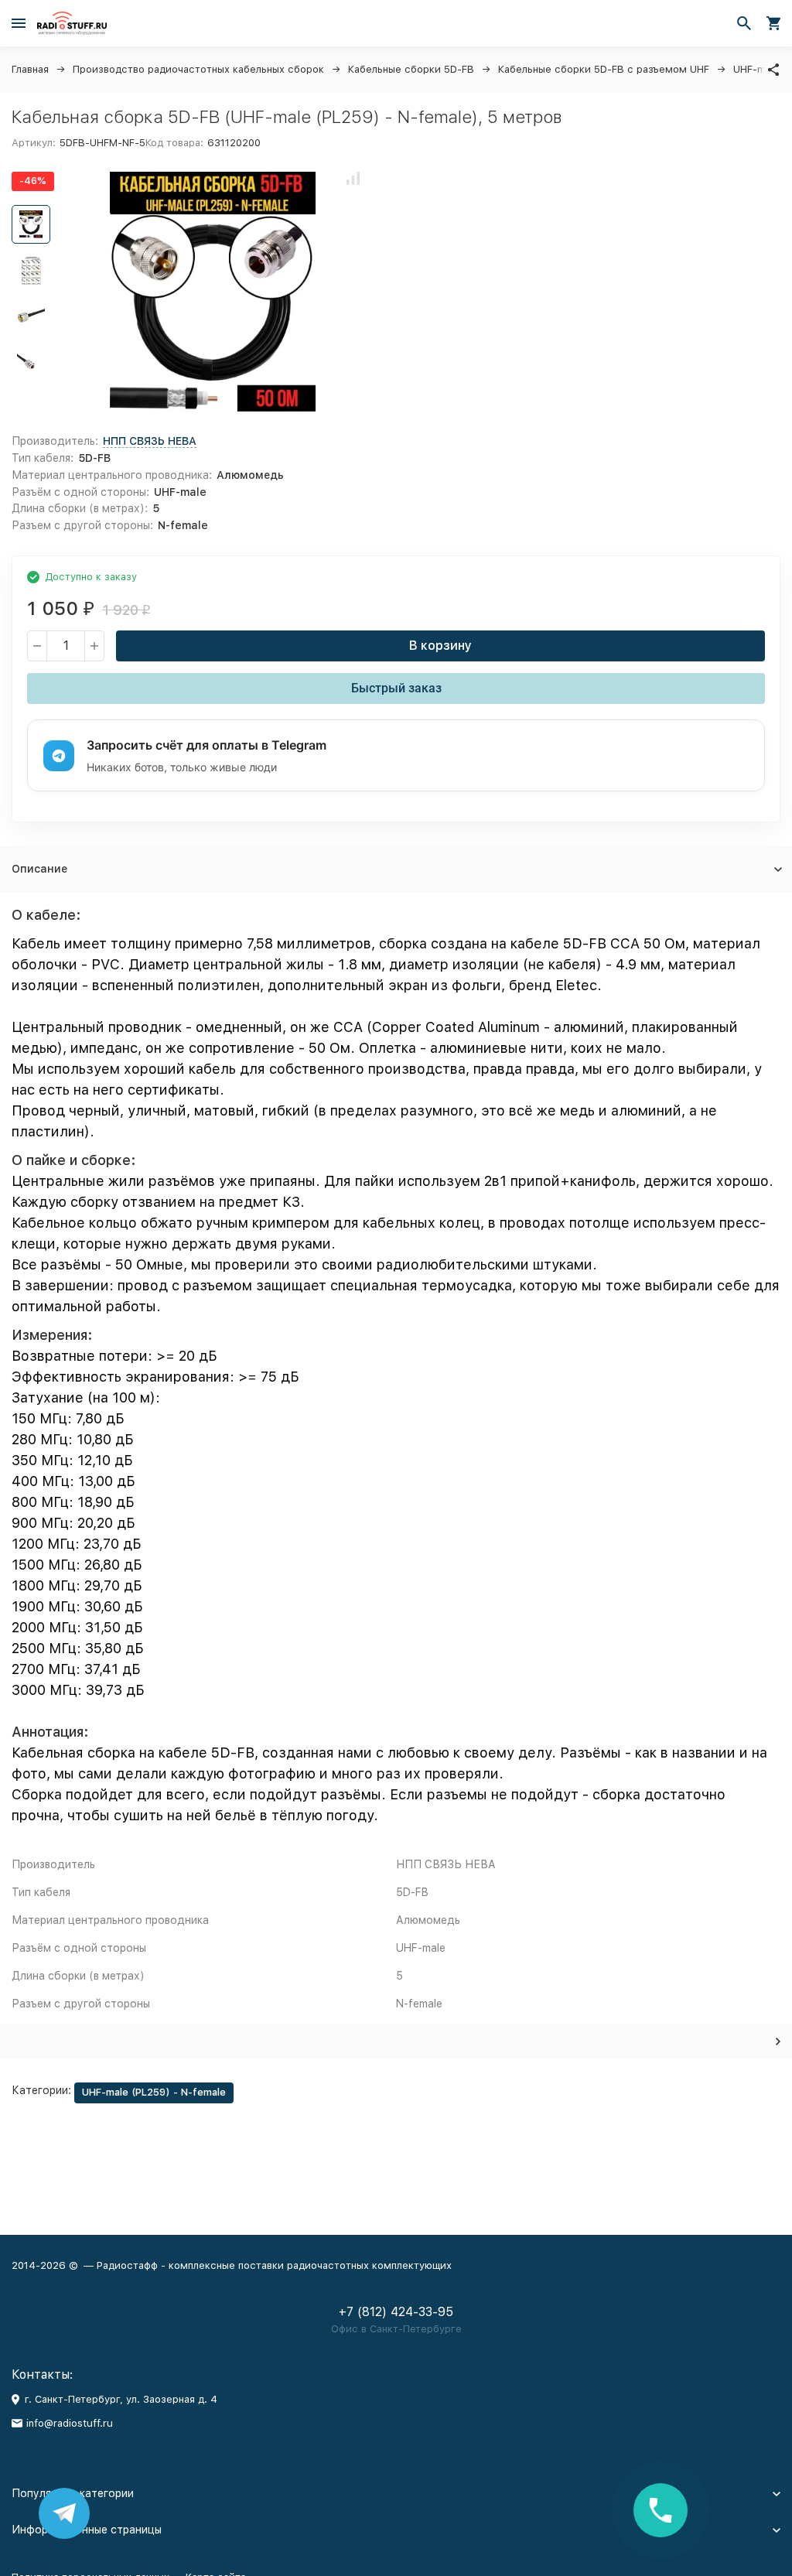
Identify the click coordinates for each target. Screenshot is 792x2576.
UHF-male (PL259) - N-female (154, 2092)
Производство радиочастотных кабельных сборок (198, 69)
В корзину (440, 646)
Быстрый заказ (396, 688)
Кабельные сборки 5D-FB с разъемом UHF (604, 69)
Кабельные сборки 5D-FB (411, 69)
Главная (30, 69)
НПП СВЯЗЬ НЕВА (150, 441)
